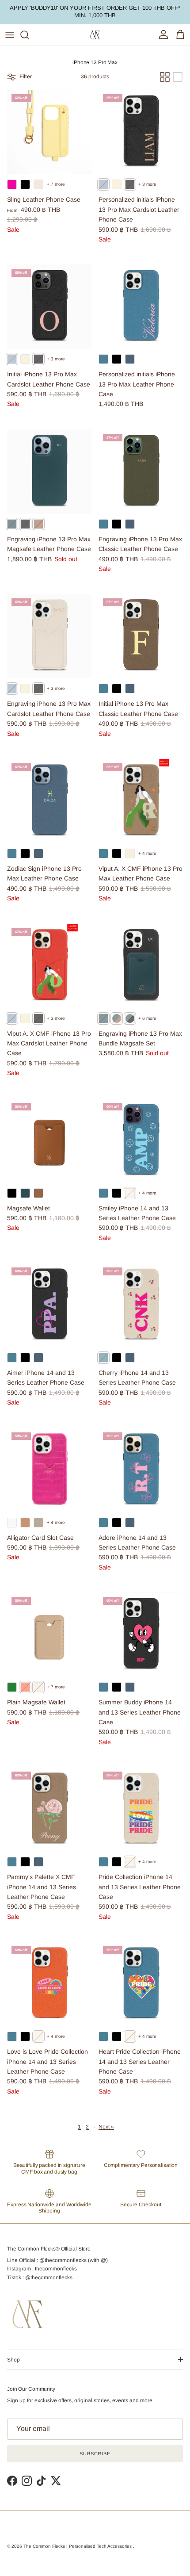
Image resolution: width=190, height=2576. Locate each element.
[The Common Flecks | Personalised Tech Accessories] (95, 35)
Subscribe (95, 2454)
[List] (178, 77)
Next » (106, 2127)
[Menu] (10, 35)
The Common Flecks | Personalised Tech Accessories (78, 2546)
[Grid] (165, 77)
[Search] (29, 35)
